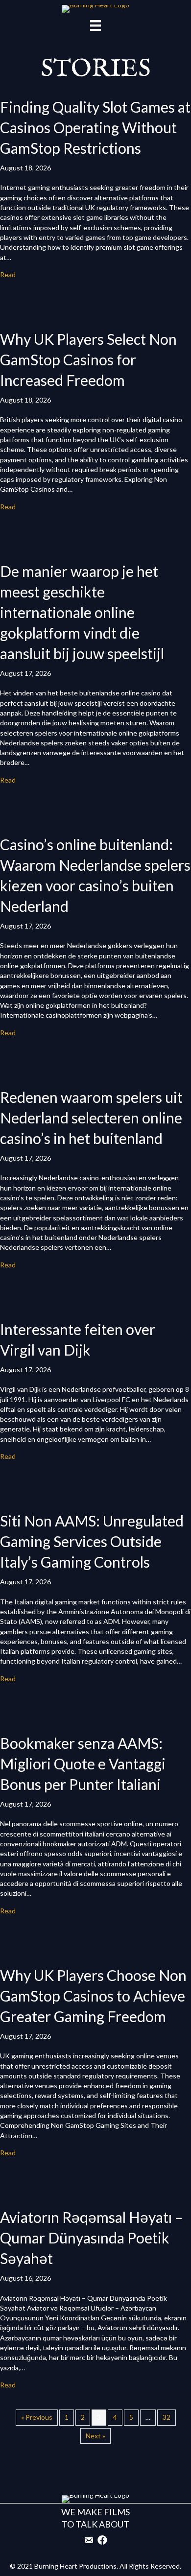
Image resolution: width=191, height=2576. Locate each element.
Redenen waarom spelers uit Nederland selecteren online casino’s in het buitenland (91, 1118)
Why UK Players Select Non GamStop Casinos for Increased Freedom (88, 359)
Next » (95, 2436)
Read (8, 274)
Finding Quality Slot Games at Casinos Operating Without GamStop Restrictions (95, 127)
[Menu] (95, 25)
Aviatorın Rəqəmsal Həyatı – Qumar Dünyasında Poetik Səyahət (91, 2238)
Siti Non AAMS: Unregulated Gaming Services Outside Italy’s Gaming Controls (92, 1541)
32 (167, 2417)
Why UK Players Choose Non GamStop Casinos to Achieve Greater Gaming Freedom (93, 1996)
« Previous (37, 2417)
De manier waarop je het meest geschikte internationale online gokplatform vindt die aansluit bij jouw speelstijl (82, 612)
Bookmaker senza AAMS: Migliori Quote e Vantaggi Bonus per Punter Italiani (83, 1764)
